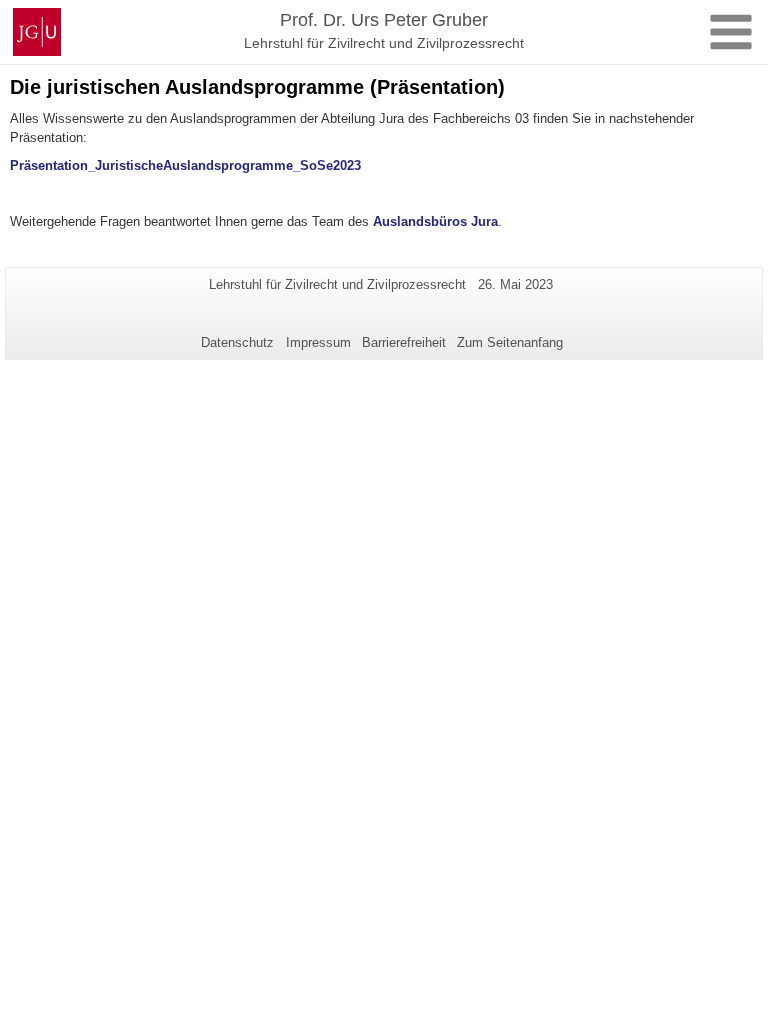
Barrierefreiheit (404, 342)
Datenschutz (237, 342)
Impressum (318, 342)
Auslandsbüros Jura (435, 221)
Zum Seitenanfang (510, 342)
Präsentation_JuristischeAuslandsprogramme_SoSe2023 (185, 165)
